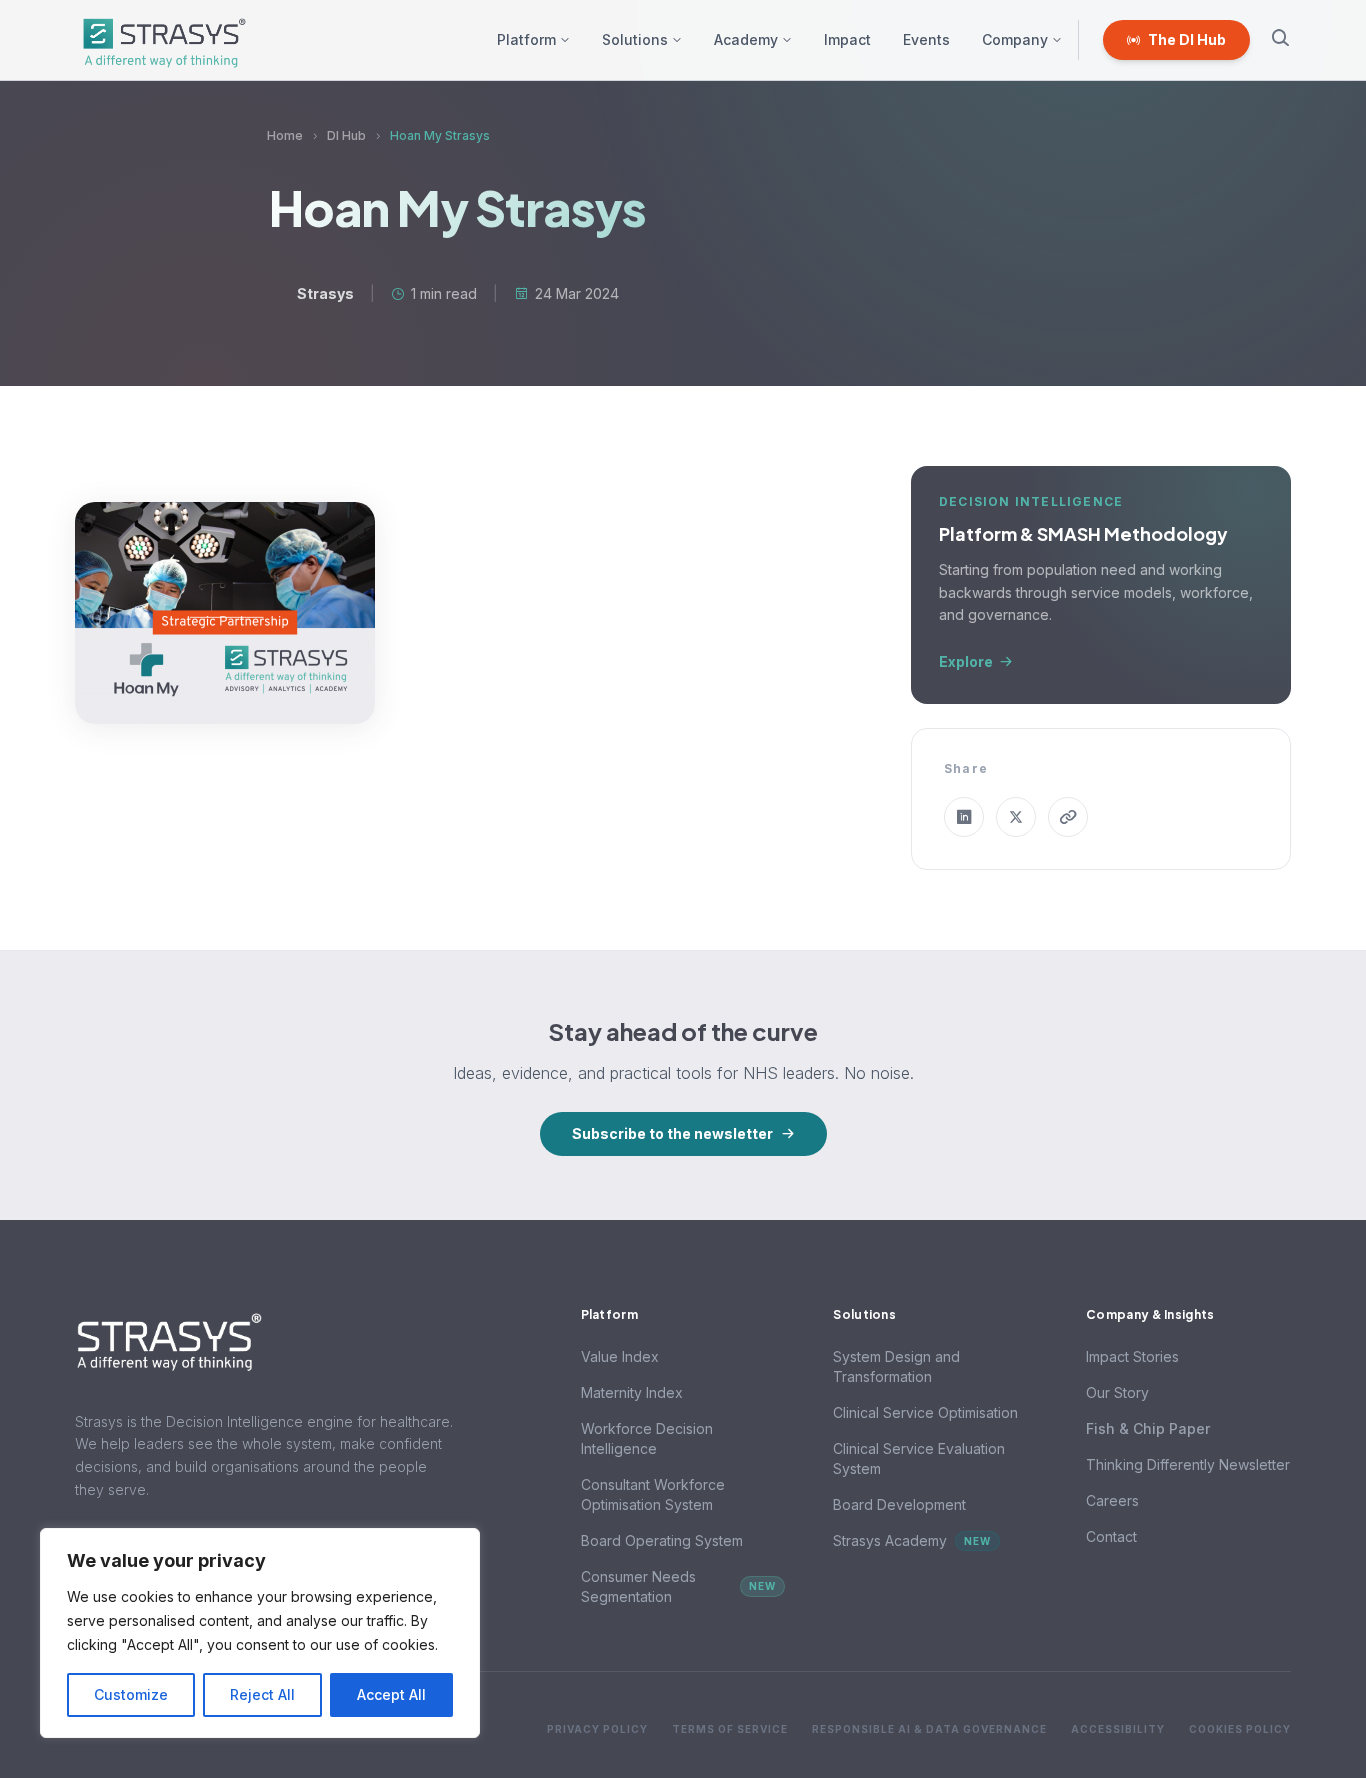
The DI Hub (1187, 39)
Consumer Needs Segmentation (679, 1586)
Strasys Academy (912, 1540)
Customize (131, 1694)
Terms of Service (730, 1729)
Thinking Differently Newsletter (1188, 1464)
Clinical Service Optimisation (925, 1412)
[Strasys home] (161, 40)
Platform (526, 39)
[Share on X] (1016, 817)
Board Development (899, 1504)
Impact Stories (1132, 1356)
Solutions (635, 39)
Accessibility (1118, 1729)
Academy (746, 39)
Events (926, 39)
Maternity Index (632, 1392)
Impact (847, 39)
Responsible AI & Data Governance (929, 1729)
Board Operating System (662, 1540)
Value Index (620, 1356)
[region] (260, 1633)
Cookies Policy (1240, 1729)
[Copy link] (1068, 817)
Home (285, 135)
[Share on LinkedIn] (964, 817)
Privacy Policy (597, 1729)
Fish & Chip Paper (1148, 1428)
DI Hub (346, 135)
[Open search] (1280, 40)
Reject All (262, 1694)
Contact (1111, 1536)
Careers (1112, 1500)
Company (1015, 39)
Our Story (1117, 1392)
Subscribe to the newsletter (672, 1133)
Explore (966, 661)
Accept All (391, 1694)
